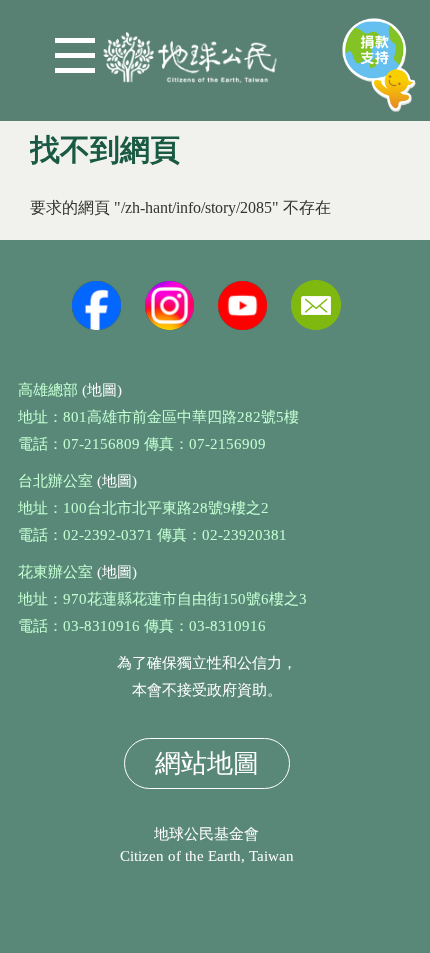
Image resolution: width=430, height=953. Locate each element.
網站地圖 (207, 763)
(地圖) (102, 390)
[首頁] (190, 49)
